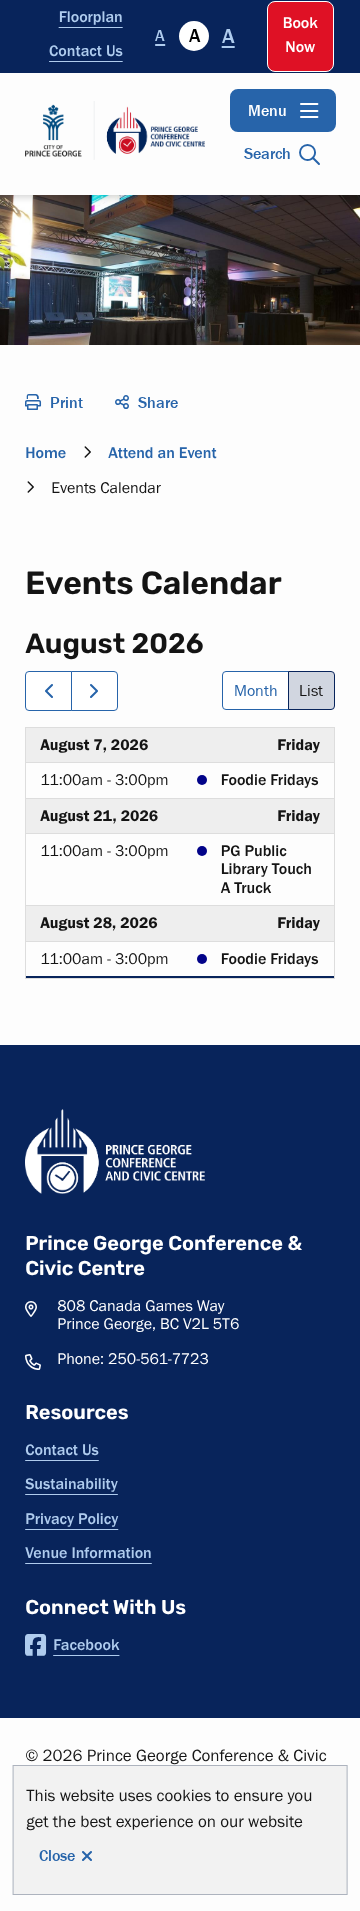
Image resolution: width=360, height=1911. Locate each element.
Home (45, 453)
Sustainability (71, 1484)
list (311, 690)
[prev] (48, 691)
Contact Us (86, 51)
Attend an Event (162, 453)
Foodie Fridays (270, 780)
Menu (267, 110)
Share (158, 402)
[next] (94, 691)
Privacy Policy (71, 1519)
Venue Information (88, 1553)
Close (57, 1855)
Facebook (86, 1645)
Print (66, 402)
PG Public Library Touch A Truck (266, 869)
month (256, 690)
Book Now (300, 35)
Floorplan (91, 17)
